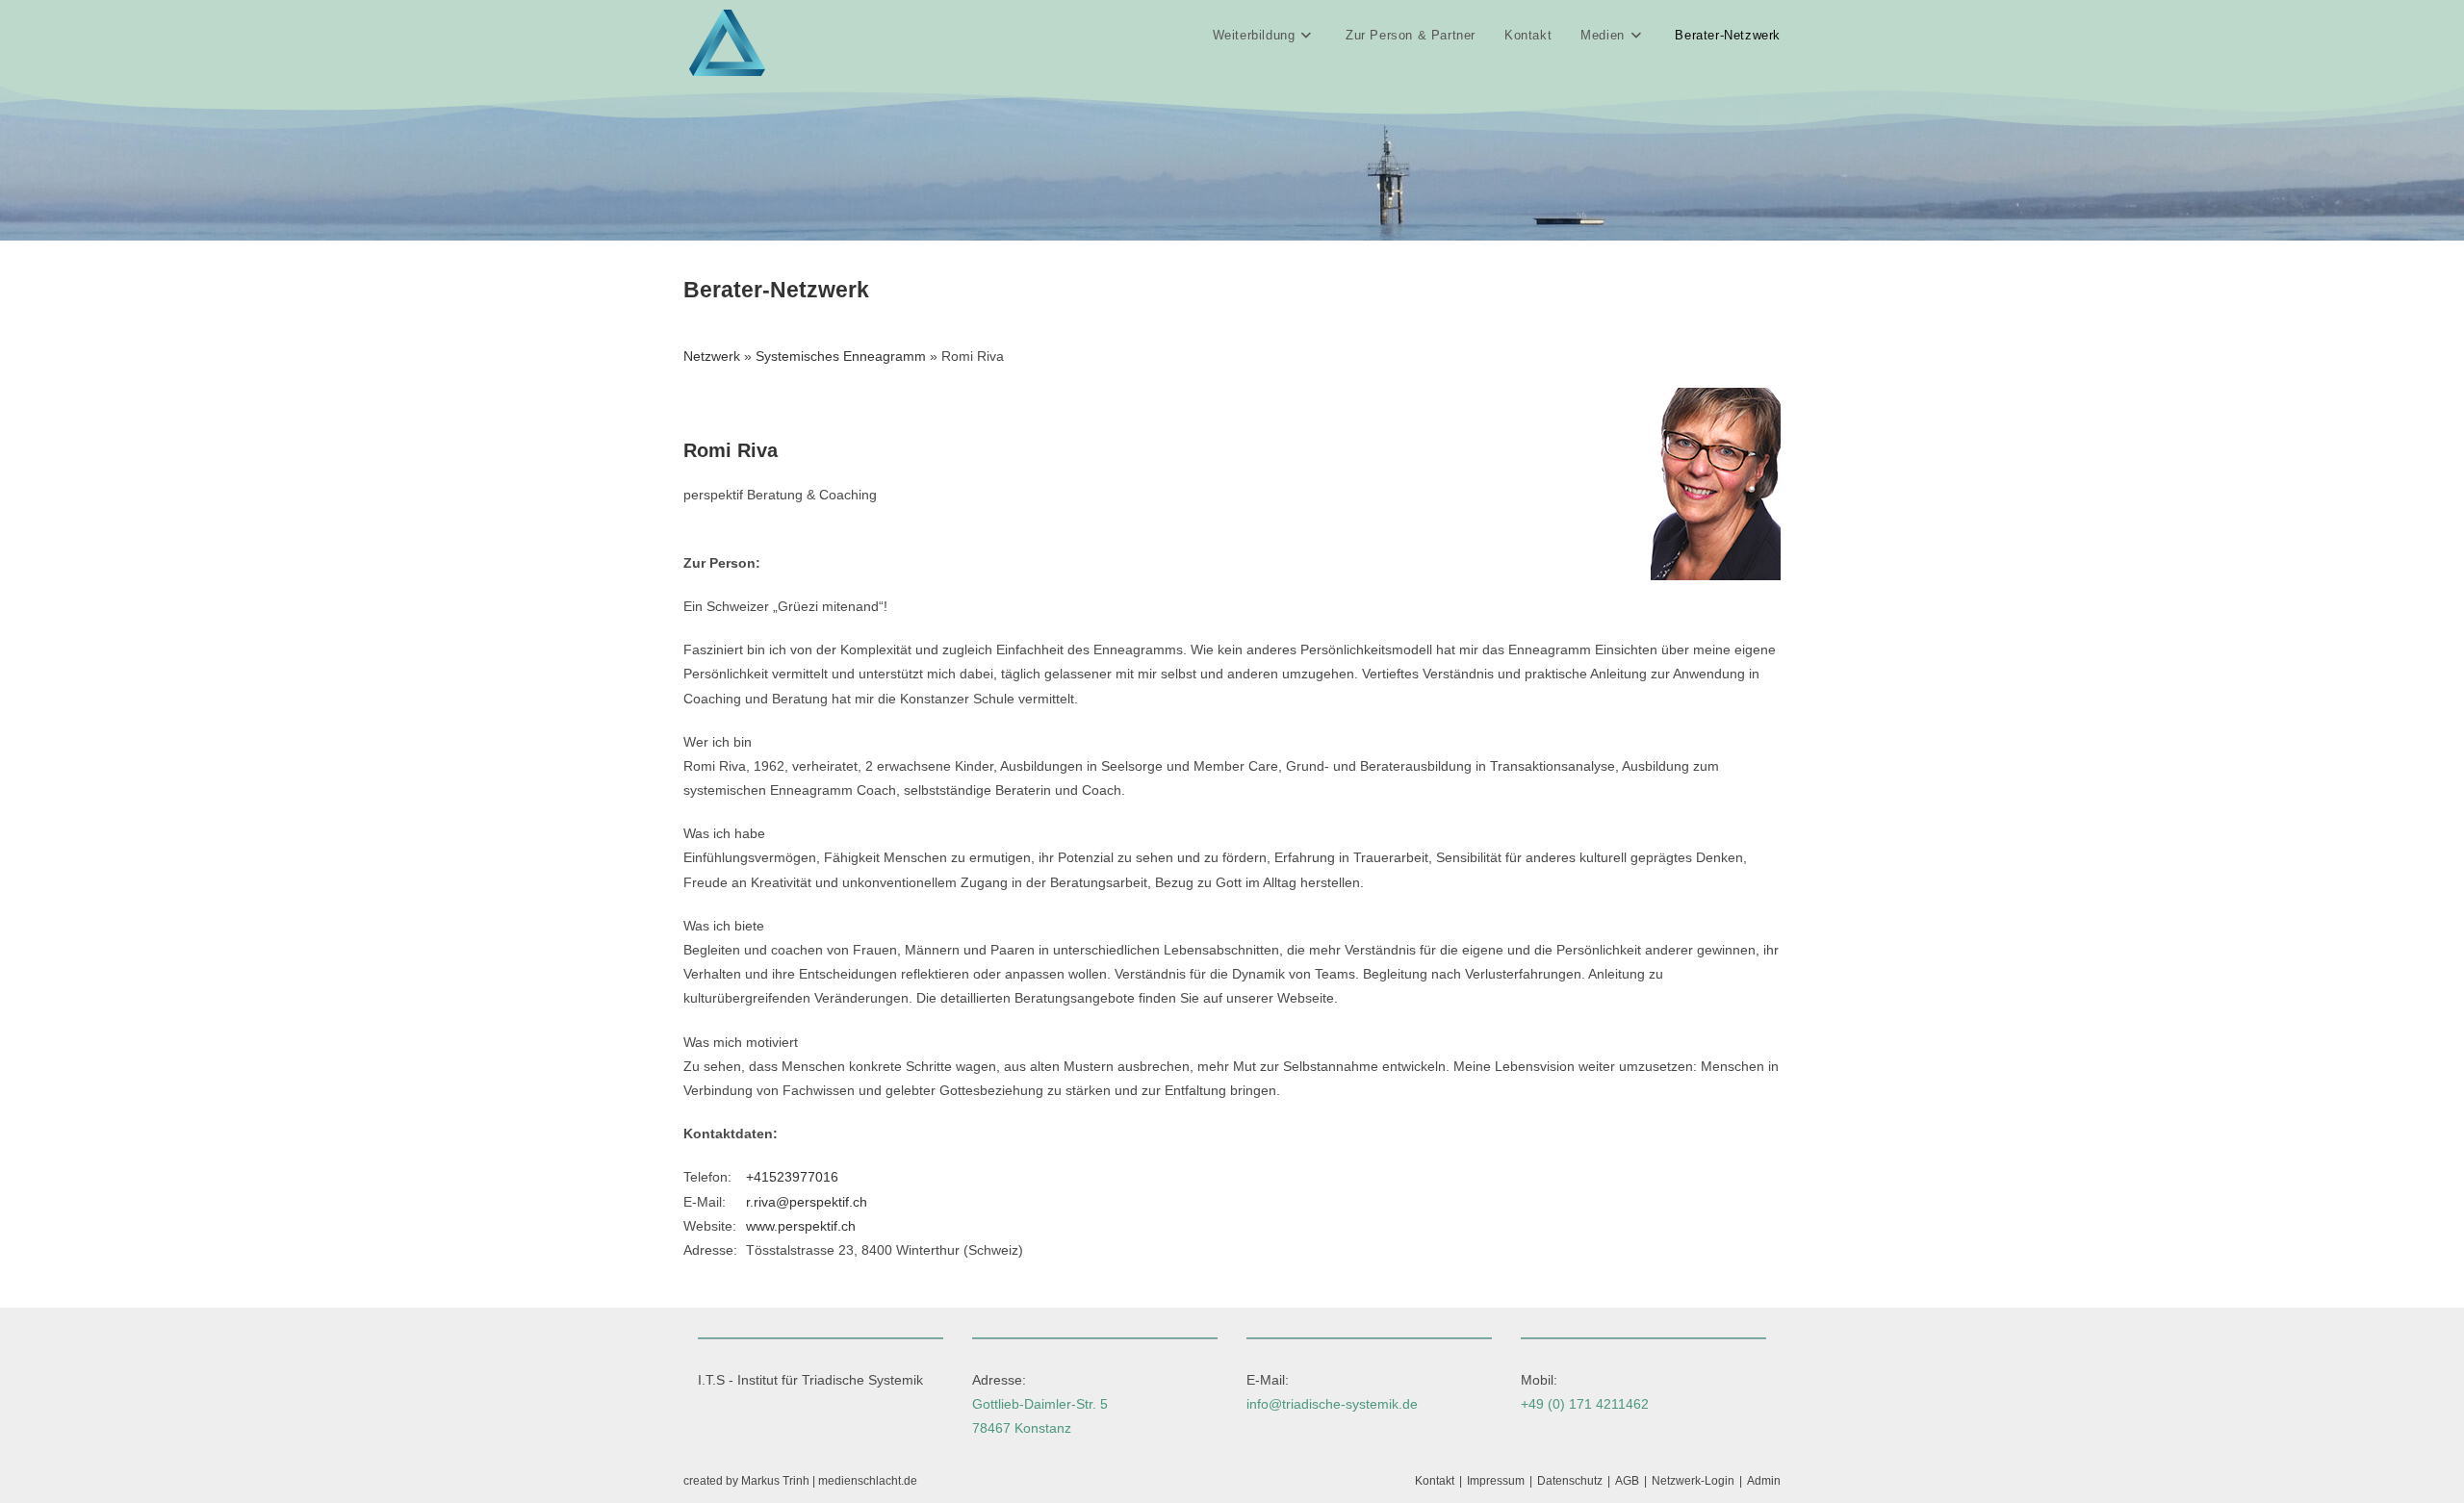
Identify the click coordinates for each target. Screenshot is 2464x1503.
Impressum (1496, 1481)
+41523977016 (792, 1177)
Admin (1764, 1481)
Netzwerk (712, 356)
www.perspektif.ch (801, 1226)
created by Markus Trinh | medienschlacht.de (800, 1481)
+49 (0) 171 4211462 (1585, 1404)
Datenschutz (1570, 1481)
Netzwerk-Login (1693, 1481)
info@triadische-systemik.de (1332, 1404)
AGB (1627, 1481)
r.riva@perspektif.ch (807, 1202)
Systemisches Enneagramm (841, 356)
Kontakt (1435, 1481)
